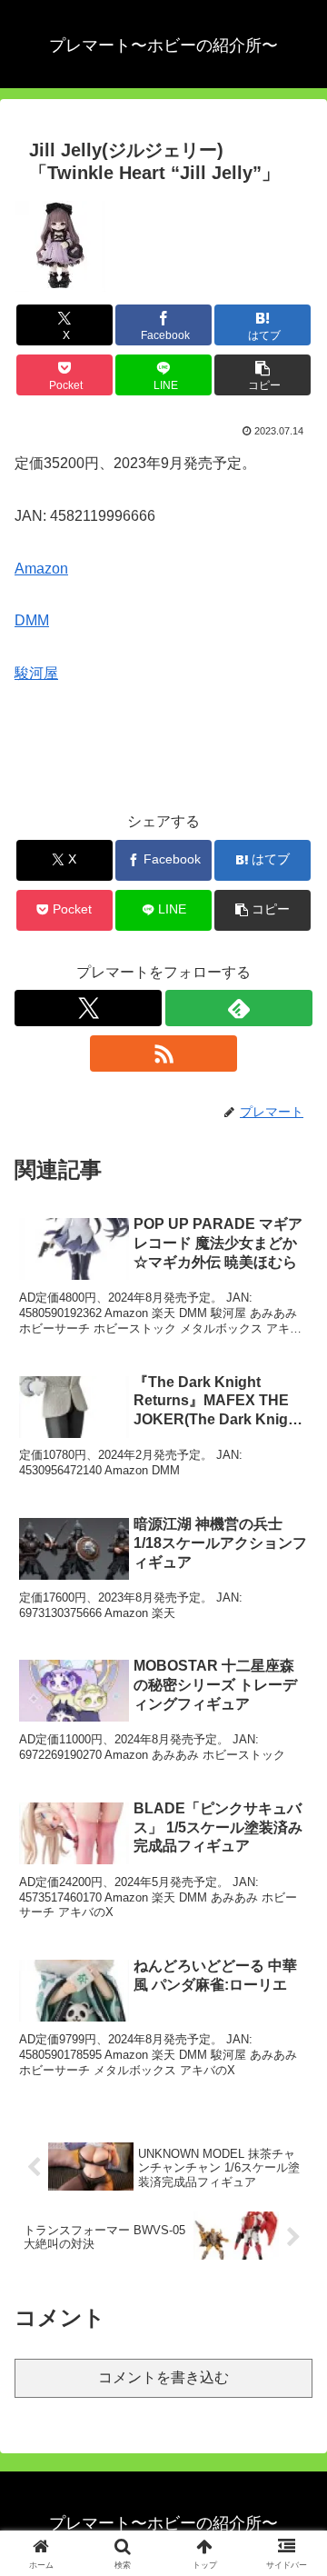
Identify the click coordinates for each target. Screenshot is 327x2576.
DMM (32, 620)
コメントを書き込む (163, 2377)
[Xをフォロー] (88, 1008)
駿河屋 (36, 673)
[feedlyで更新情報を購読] (239, 1008)
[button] (263, 375)
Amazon (41, 569)
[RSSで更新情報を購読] (163, 1053)
